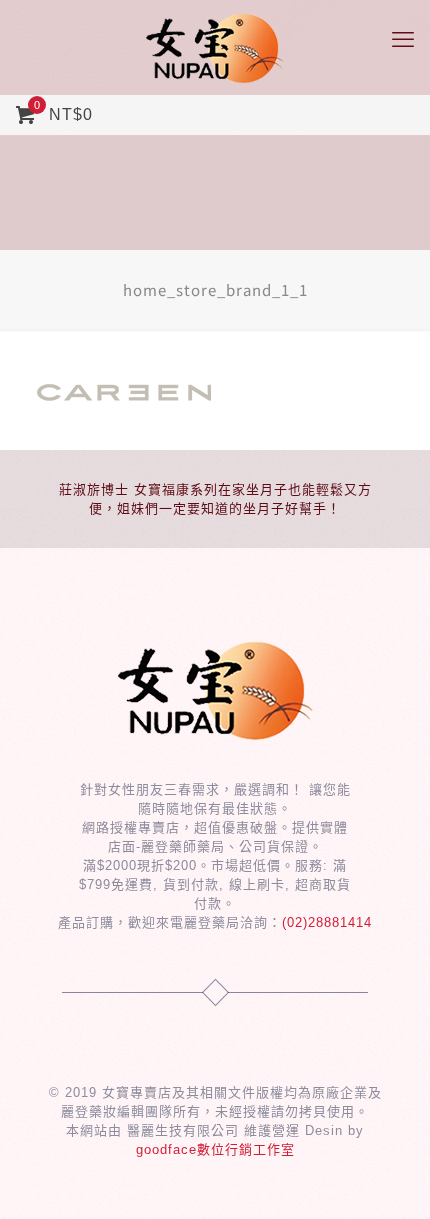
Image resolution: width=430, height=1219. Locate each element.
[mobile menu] (403, 40)
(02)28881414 (327, 922)
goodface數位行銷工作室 (215, 1149)
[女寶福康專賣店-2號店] (215, 47)
